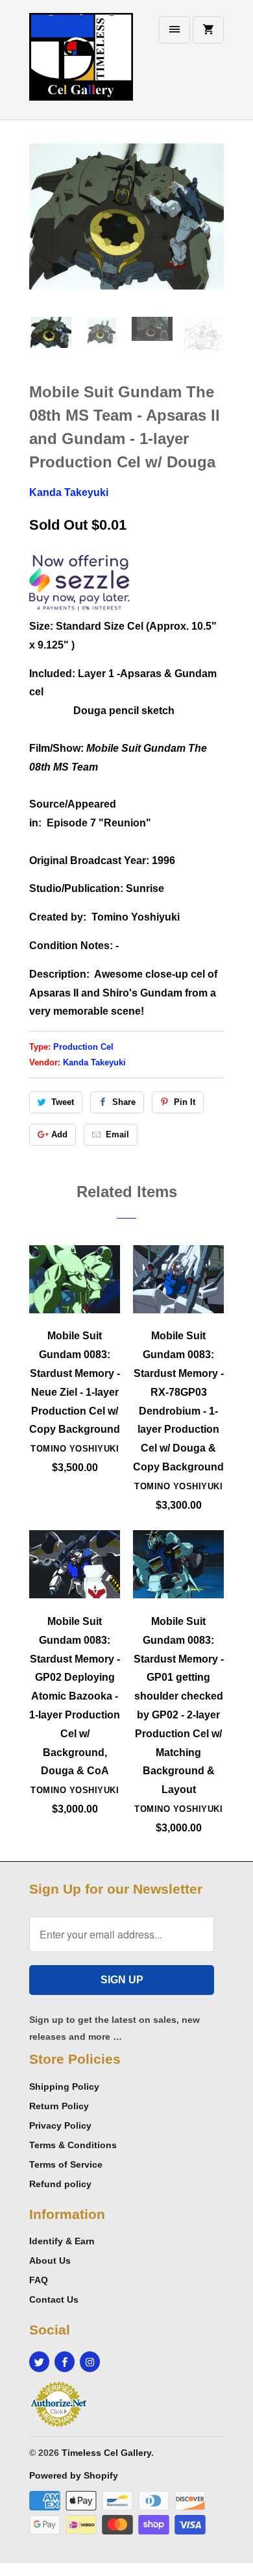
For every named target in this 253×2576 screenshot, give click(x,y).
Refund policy (60, 2184)
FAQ (39, 2280)
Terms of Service (66, 2164)
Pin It (185, 1102)
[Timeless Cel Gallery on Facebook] (65, 2362)
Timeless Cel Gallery (106, 2453)
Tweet (63, 1102)
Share (124, 1102)
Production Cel (83, 1047)
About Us (50, 2260)
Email (117, 1134)
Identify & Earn (62, 2241)
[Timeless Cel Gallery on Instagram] (90, 2362)
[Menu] (175, 30)
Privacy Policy (60, 2125)
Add (59, 1134)
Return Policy (59, 2106)
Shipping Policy (64, 2087)
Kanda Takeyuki (69, 492)
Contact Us (54, 2299)
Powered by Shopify (74, 2475)
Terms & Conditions (73, 2145)
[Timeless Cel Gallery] (81, 65)
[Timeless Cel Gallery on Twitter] (39, 2362)
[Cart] (208, 30)
